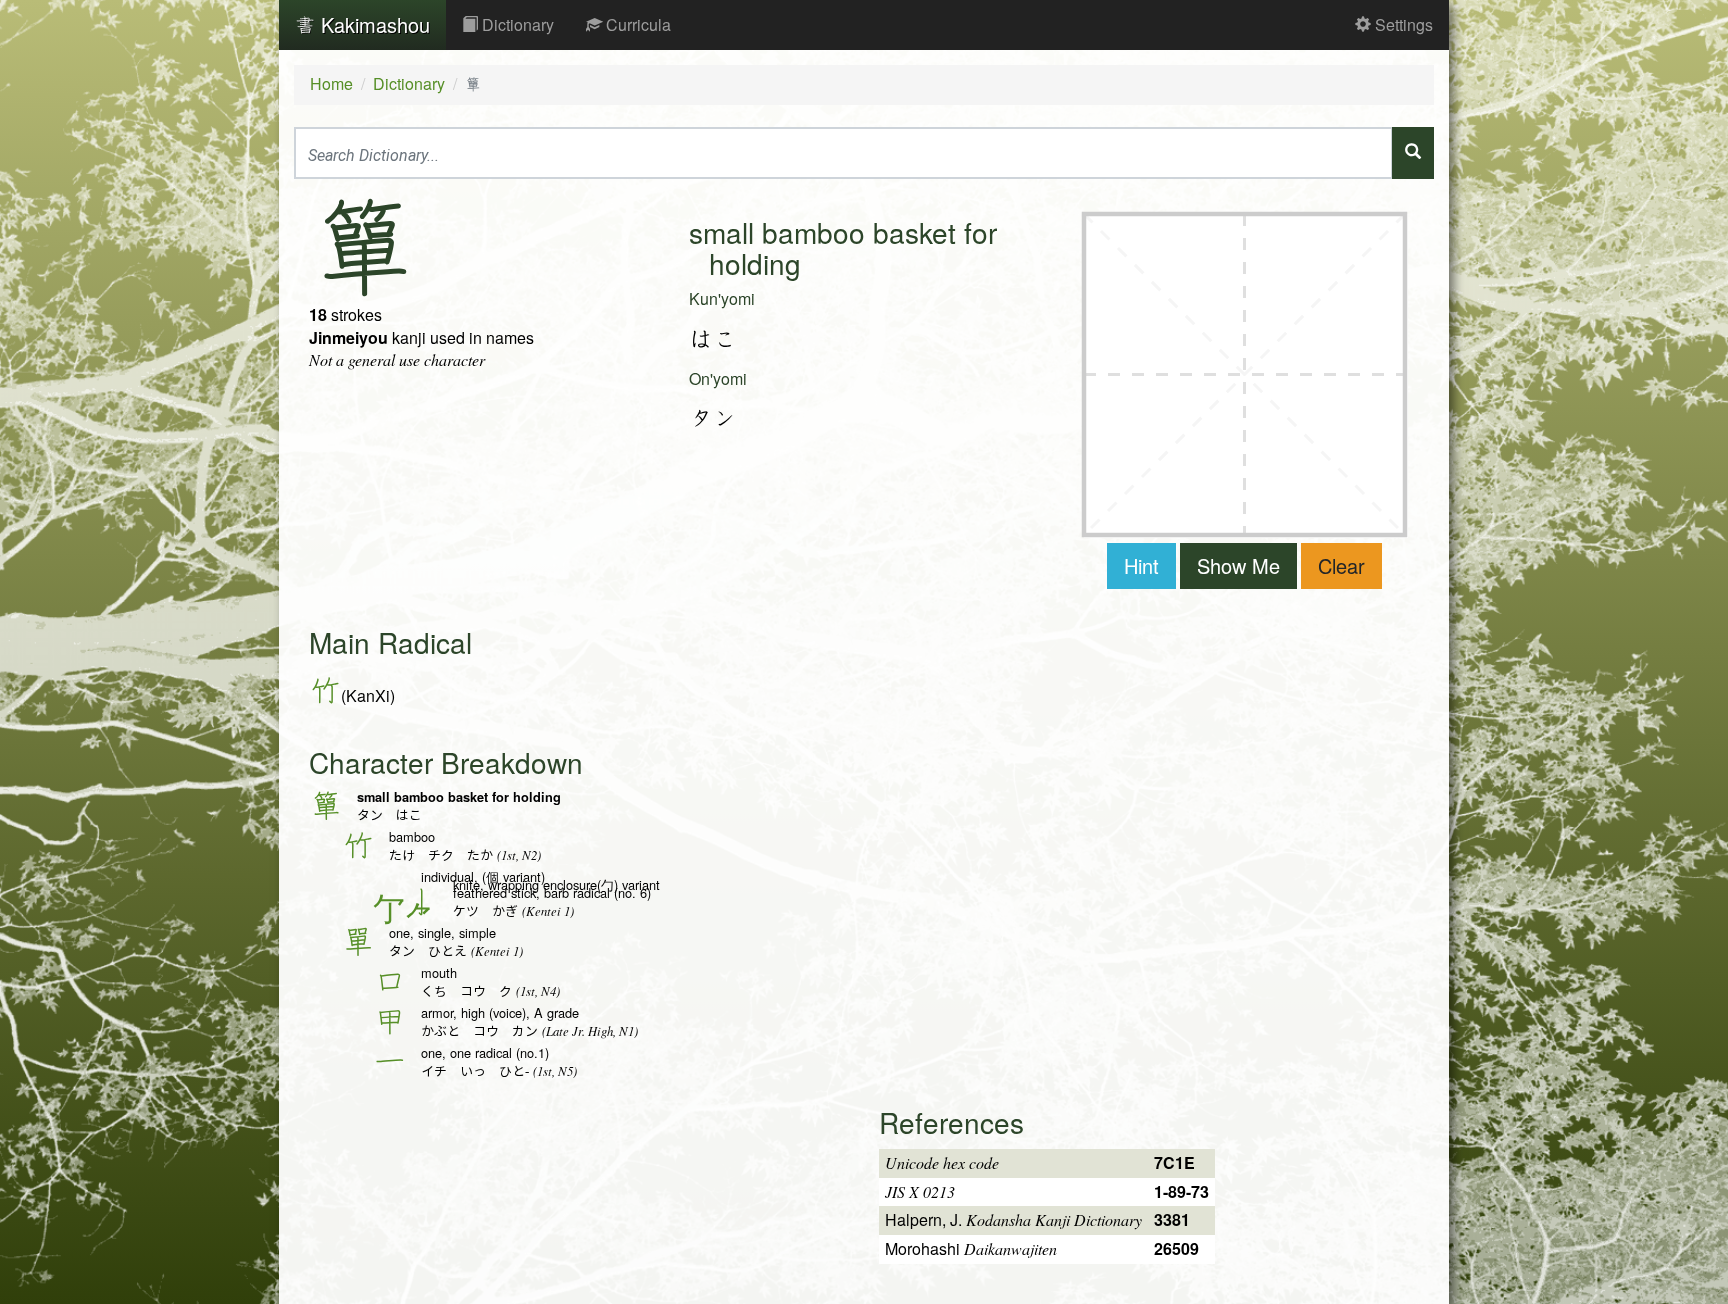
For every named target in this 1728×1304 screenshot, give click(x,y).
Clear (1341, 565)
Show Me (1238, 565)
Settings (1402, 24)
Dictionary (516, 24)
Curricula (636, 24)
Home (331, 83)
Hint (1141, 565)
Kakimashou (372, 24)
